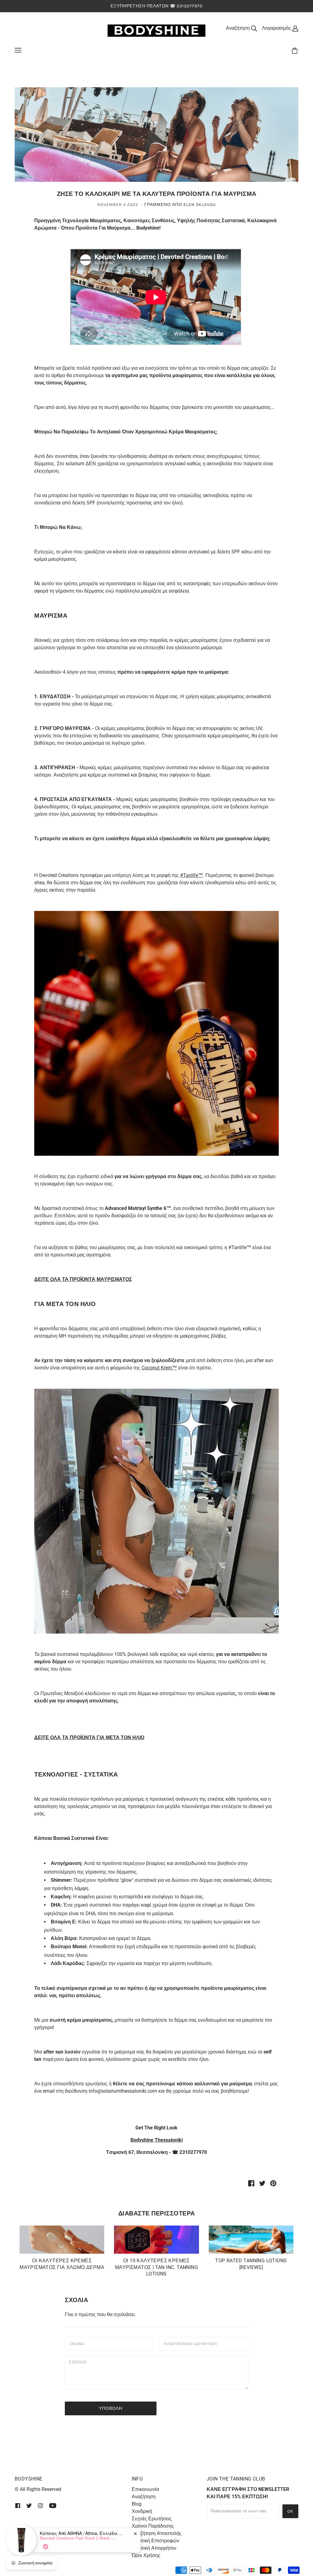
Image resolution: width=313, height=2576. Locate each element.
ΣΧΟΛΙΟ (79, 2362)
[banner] (156, 30)
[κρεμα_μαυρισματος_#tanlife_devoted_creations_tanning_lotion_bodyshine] (156, 1033)
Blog (137, 2504)
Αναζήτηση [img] (238, 28)
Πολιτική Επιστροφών (155, 2541)
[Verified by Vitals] (46, 2547)
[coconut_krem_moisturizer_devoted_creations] (156, 1511)
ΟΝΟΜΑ (79, 2343)
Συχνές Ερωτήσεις (152, 2519)
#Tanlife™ (191, 875)
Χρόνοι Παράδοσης (153, 2526)
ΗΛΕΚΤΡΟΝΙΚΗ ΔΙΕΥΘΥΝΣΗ (195, 2343)
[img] (18, 2505)
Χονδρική (142, 2511)
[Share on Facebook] (251, 2183)
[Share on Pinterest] (273, 2183)
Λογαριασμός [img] (277, 28)
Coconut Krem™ (159, 1368)
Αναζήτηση (144, 2497)
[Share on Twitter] (262, 2183)
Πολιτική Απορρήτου (154, 2548)
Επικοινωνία (145, 2489)
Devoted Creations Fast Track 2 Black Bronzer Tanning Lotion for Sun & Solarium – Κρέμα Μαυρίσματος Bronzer (78, 2538)
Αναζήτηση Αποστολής (157, 2533)
